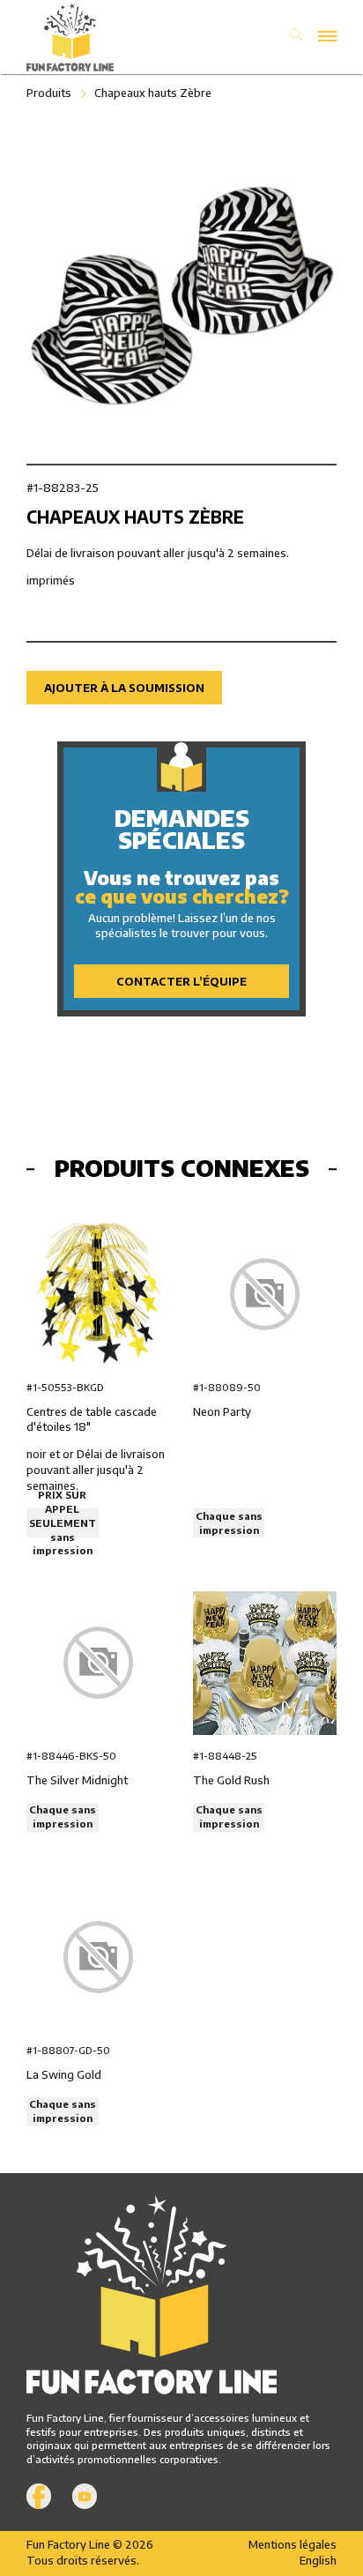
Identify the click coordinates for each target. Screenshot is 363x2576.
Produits (49, 93)
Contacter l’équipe (181, 981)
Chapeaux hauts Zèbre (153, 93)
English (318, 2560)
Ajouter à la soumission (124, 688)
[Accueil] (104, 37)
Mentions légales (293, 2544)
